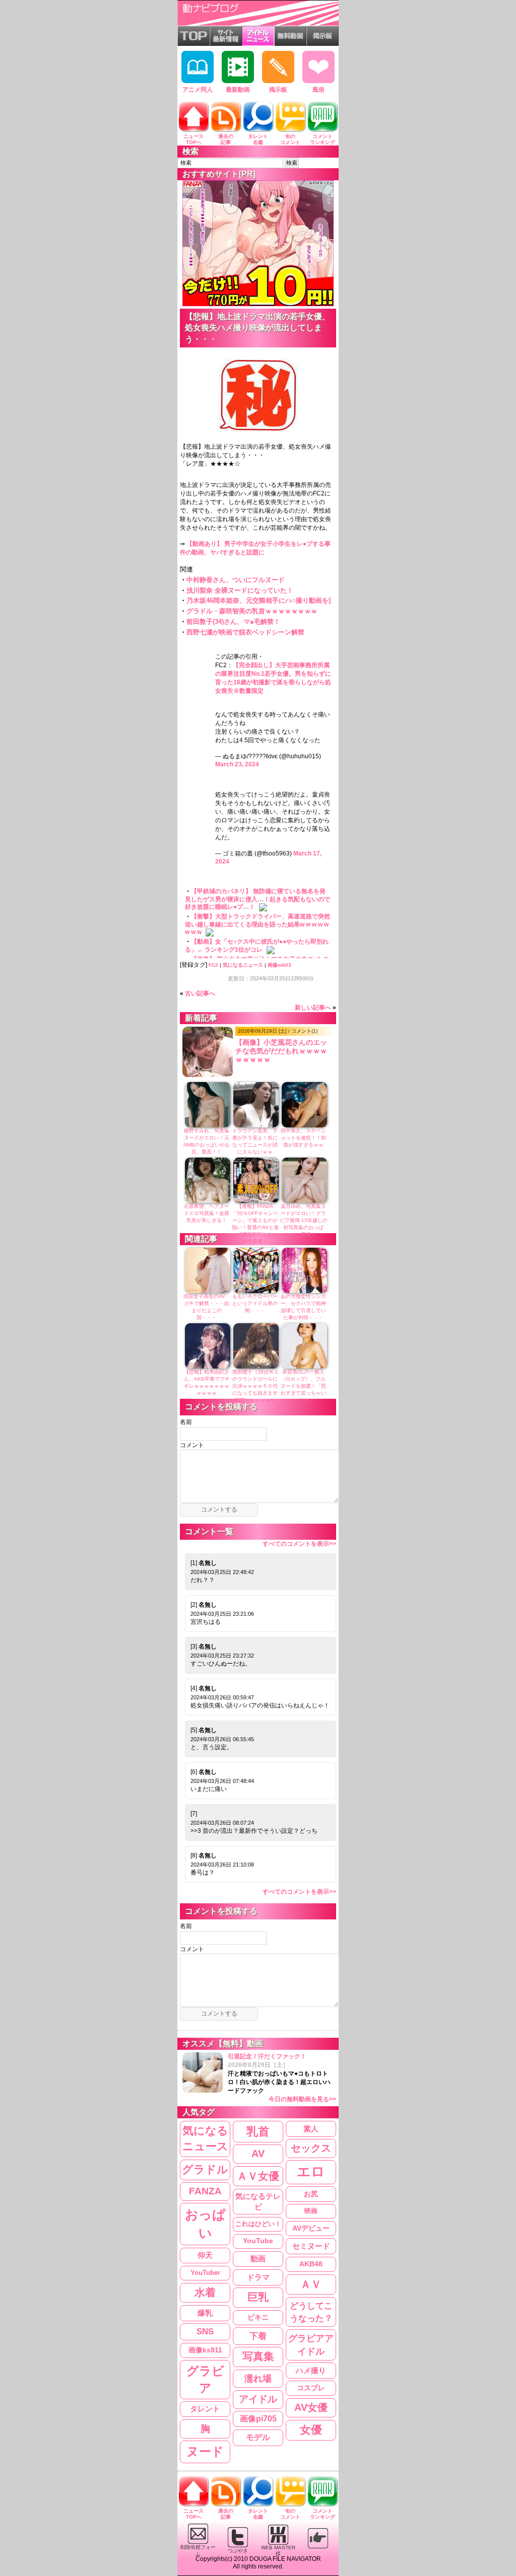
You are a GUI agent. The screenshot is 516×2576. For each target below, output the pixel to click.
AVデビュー (311, 2228)
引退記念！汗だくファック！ (282, 2078)
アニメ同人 (198, 90)
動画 (258, 2259)
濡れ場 (258, 2378)
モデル (258, 2437)
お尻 (311, 2194)
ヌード (205, 2451)
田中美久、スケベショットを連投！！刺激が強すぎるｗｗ (303, 1138)
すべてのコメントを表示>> (299, 1544)
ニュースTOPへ (193, 139)
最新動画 (238, 90)
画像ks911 (205, 2350)
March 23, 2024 (237, 764)
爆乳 (205, 2313)
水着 (205, 2292)
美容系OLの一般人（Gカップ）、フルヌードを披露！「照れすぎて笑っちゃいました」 (303, 1386)
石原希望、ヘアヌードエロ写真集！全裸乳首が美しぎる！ (207, 1213)
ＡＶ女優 (258, 2176)
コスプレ (311, 2388)
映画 (311, 2211)
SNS (205, 2332)
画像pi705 (258, 2419)
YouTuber (205, 2273)
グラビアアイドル (311, 2345)
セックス (311, 2148)
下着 (258, 2336)
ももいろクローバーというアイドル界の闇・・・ (255, 1303)
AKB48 (311, 2264)
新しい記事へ (313, 1008)
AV (258, 2154)
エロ (311, 2172)
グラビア (205, 2379)
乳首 (258, 2131)
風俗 (318, 90)
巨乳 (258, 2297)
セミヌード (311, 2246)
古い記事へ (200, 993)
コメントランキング (322, 139)
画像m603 (279, 965)
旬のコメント (290, 139)
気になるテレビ (258, 2202)
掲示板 (278, 90)
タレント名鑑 (258, 139)
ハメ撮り (311, 2370)
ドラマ (258, 2277)
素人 (311, 2129)
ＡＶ (311, 2284)
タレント (205, 2409)
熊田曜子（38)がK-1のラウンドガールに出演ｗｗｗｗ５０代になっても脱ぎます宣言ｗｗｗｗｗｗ (255, 1386)
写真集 (258, 2356)
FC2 (213, 965)
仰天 (205, 2255)
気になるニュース (243, 965)
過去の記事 (226, 139)
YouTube (258, 2241)
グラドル (205, 2170)
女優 (311, 2430)
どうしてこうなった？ (311, 2312)
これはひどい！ (258, 2224)
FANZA (205, 2191)
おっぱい (205, 2224)
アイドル (258, 2399)
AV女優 (311, 2407)
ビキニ (258, 2317)
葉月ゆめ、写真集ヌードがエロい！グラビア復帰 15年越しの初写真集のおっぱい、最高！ (304, 1220)
